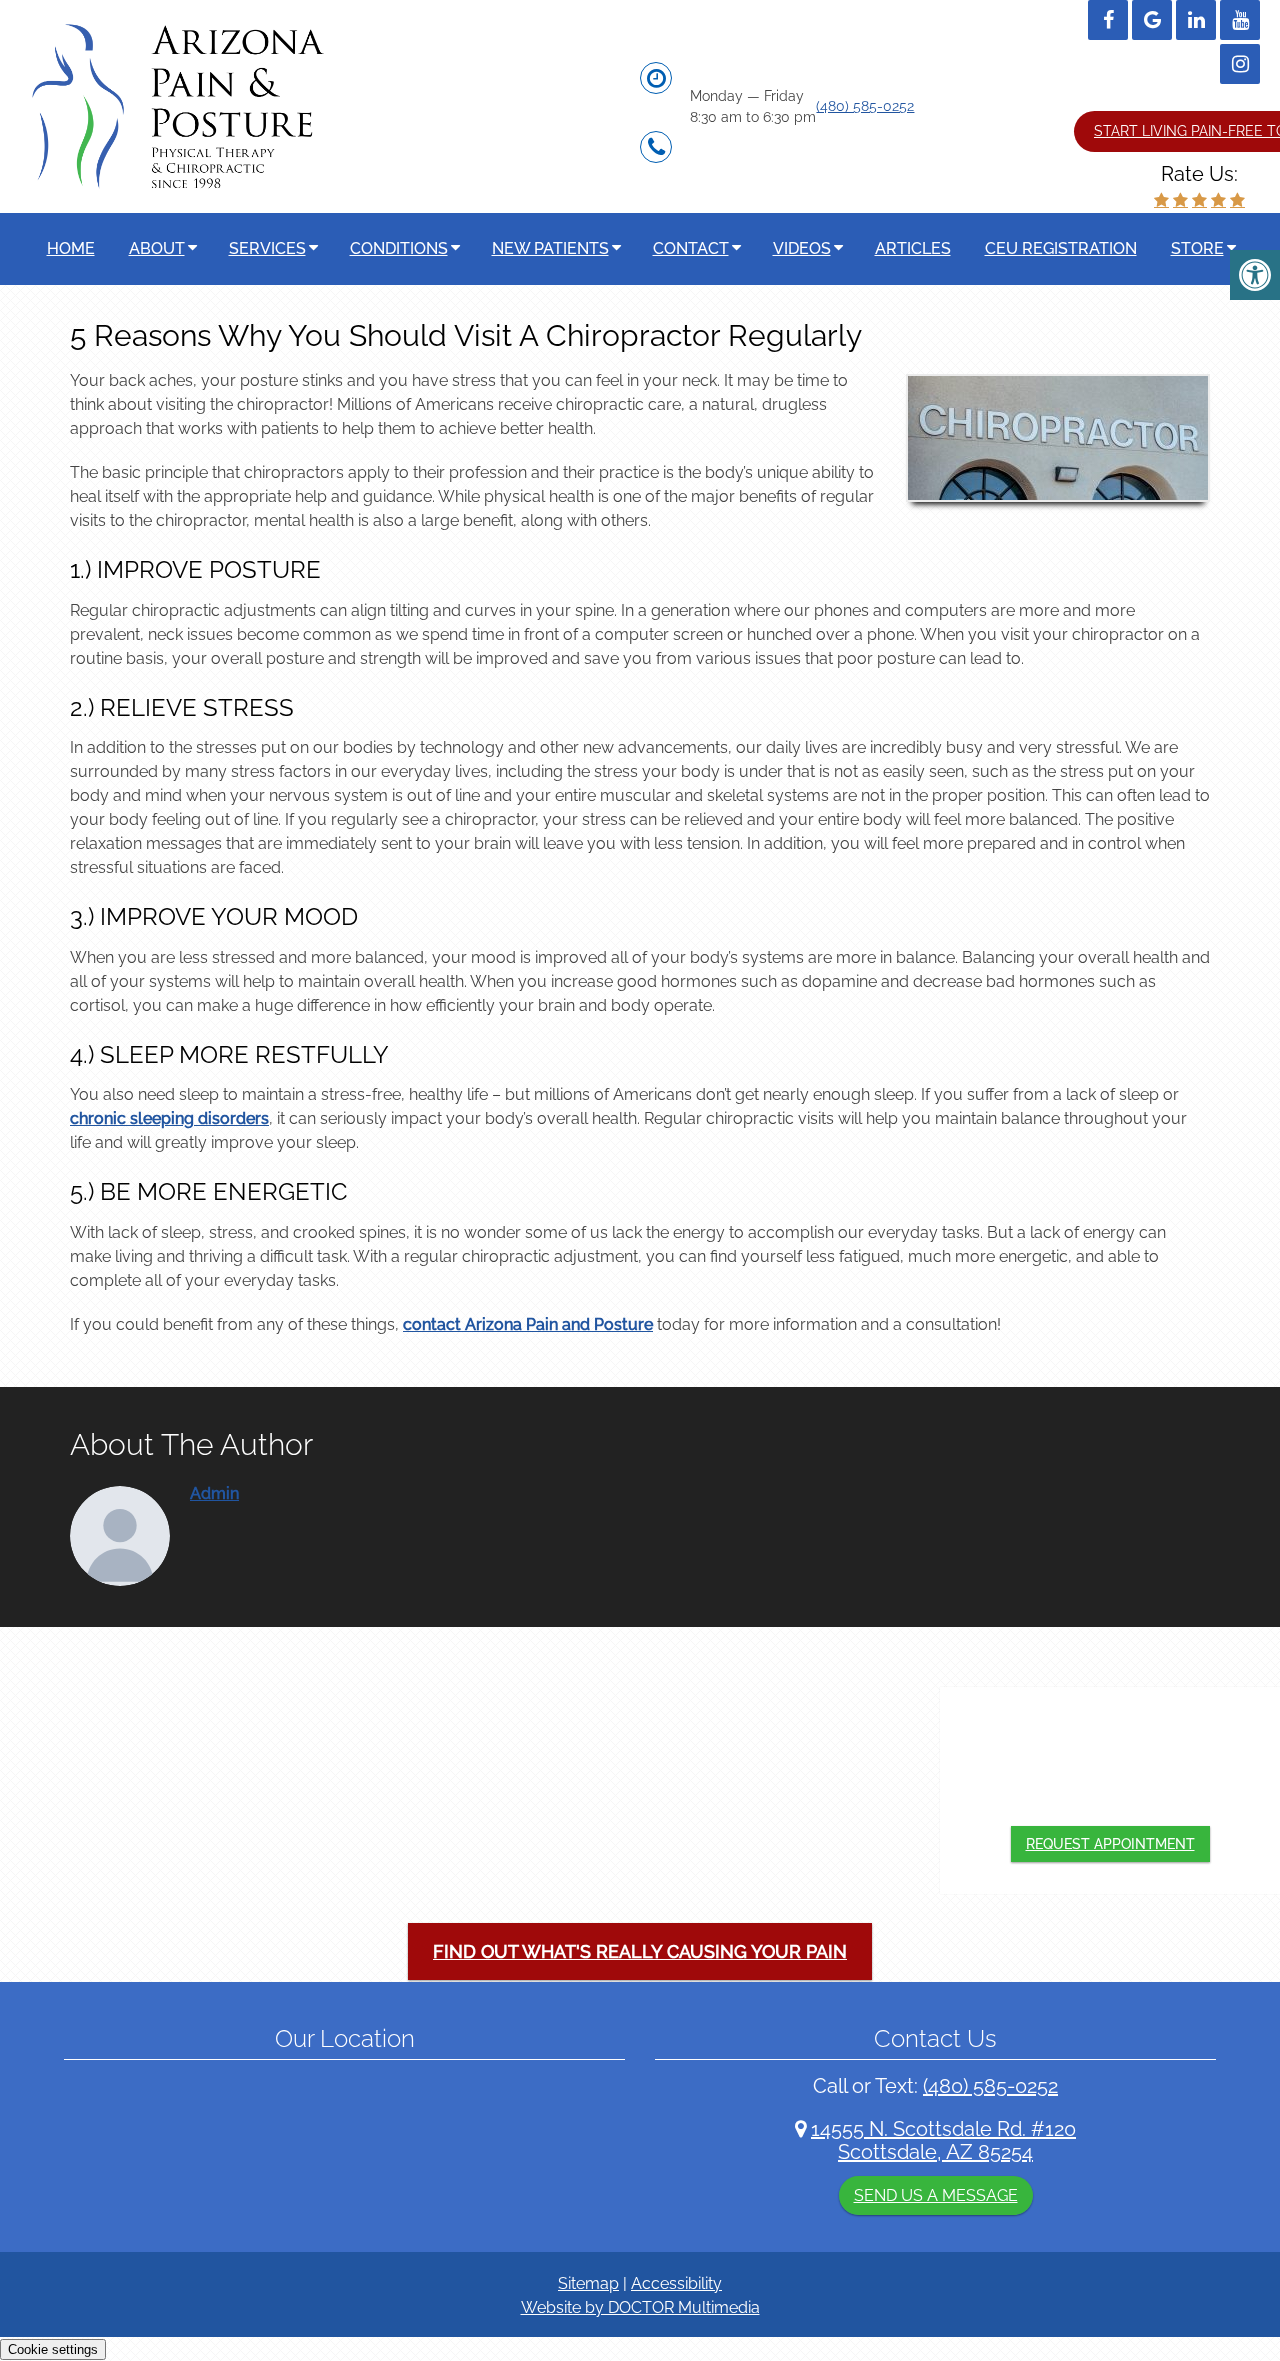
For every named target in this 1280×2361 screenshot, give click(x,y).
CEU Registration (1061, 248)
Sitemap (588, 2283)
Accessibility (676, 2283)
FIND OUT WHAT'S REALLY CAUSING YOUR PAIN (640, 1951)
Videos (802, 248)
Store (1197, 248)
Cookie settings (53, 2349)
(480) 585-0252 (865, 106)
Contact (691, 248)
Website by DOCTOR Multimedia (640, 2307)
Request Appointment (1110, 1844)
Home (71, 248)
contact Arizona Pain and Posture (528, 1324)
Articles (913, 248)
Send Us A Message (936, 2195)
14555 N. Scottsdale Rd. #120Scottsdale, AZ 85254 (943, 2140)
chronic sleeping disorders (169, 1118)
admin (214, 1493)
